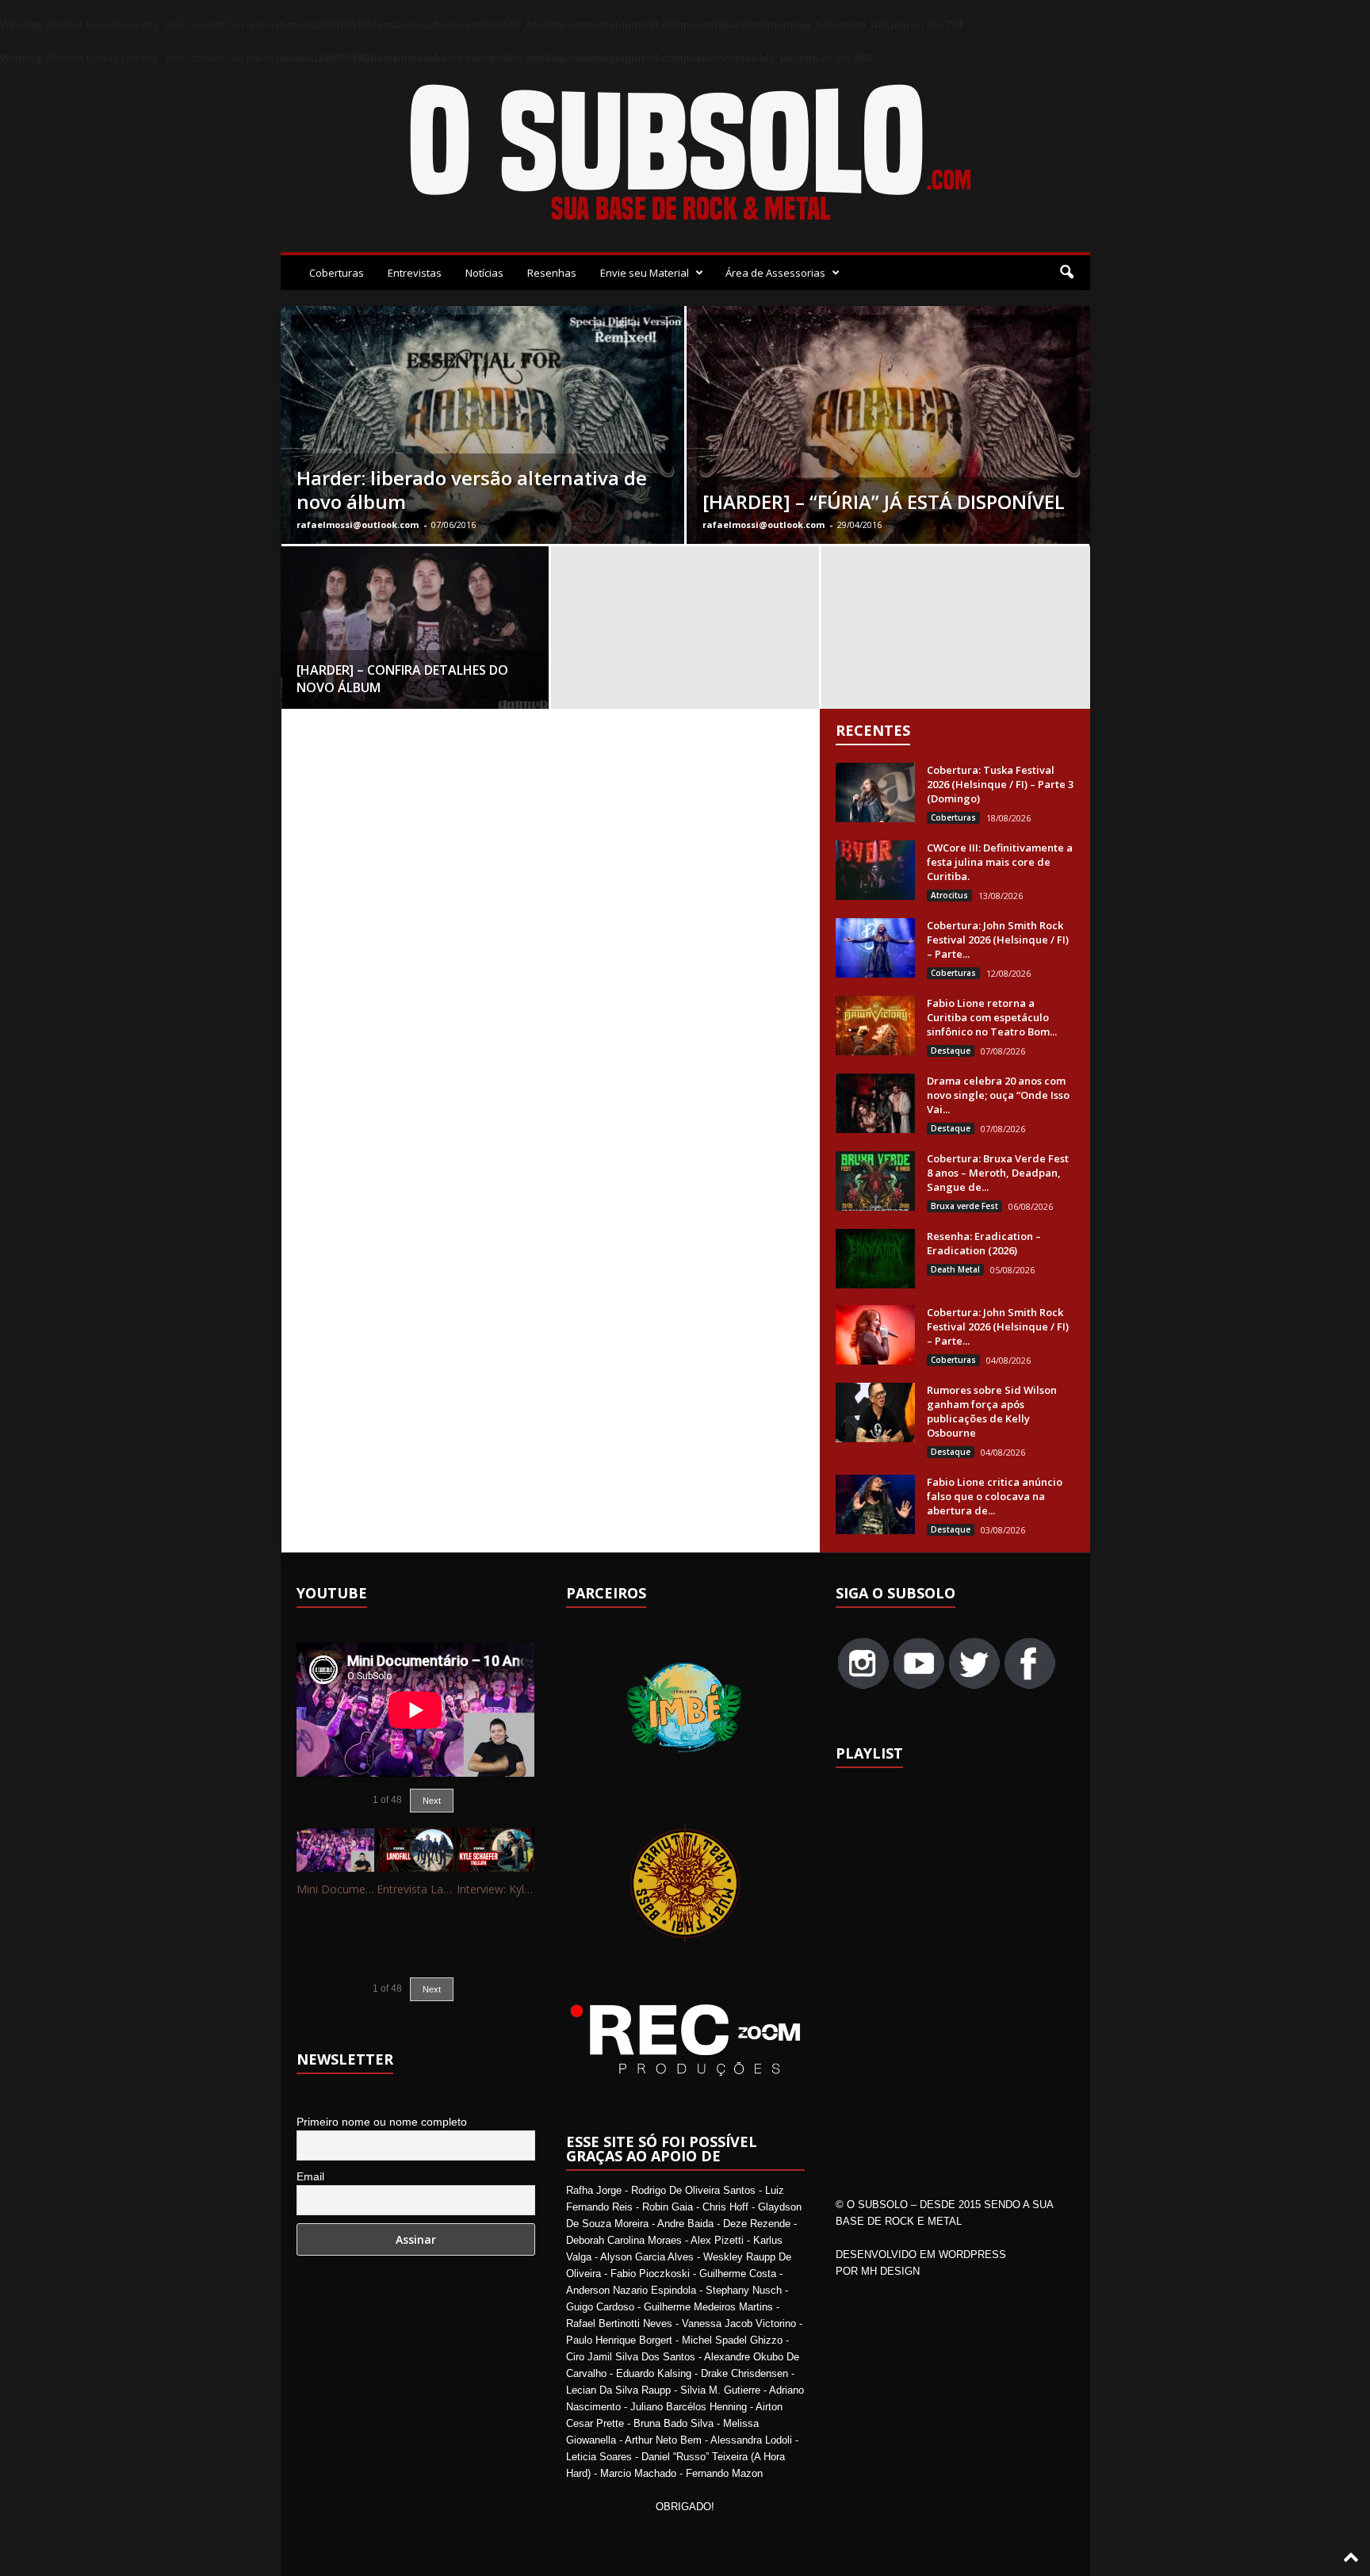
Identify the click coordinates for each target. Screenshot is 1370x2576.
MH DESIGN (890, 2271)
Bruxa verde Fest (964, 1206)
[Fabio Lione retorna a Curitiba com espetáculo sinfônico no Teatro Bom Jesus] (875, 1026)
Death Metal (955, 1269)
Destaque (951, 1051)
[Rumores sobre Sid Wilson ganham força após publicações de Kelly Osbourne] (875, 1412)
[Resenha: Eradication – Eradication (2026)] (875, 1259)
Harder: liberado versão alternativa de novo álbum (472, 490)
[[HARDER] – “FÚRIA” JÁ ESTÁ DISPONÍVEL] (888, 464)
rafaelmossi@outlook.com (358, 524)
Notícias (484, 273)
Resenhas (552, 273)
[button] (1066, 273)
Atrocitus (949, 895)
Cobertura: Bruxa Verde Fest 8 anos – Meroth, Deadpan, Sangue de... (998, 1173)
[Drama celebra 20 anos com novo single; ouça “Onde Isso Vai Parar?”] (875, 1103)
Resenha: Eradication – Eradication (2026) (984, 1243)
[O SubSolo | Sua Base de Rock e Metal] (685, 155)
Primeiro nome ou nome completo (382, 2122)
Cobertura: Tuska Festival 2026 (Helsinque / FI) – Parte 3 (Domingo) (1000, 784)
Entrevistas (415, 273)
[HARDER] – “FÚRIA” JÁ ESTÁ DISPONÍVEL (884, 501)
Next (432, 1801)
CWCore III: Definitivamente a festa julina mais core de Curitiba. (1000, 862)
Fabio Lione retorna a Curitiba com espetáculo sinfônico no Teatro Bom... (992, 1017)
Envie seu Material (645, 273)
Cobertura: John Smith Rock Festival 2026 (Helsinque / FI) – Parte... (998, 940)
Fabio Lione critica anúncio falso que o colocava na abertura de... (995, 1496)
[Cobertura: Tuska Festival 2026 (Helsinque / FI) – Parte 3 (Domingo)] (875, 792)
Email (310, 2176)
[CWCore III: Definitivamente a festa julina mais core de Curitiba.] (875, 870)
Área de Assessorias (775, 273)
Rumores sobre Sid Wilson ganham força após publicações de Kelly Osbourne (992, 1411)
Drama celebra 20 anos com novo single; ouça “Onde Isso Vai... (998, 1095)
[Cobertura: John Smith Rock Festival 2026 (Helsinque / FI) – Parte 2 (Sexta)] (875, 1335)
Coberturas (337, 273)
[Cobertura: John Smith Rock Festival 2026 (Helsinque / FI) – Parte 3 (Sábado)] (875, 948)
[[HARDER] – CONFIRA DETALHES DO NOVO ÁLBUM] (415, 633)
